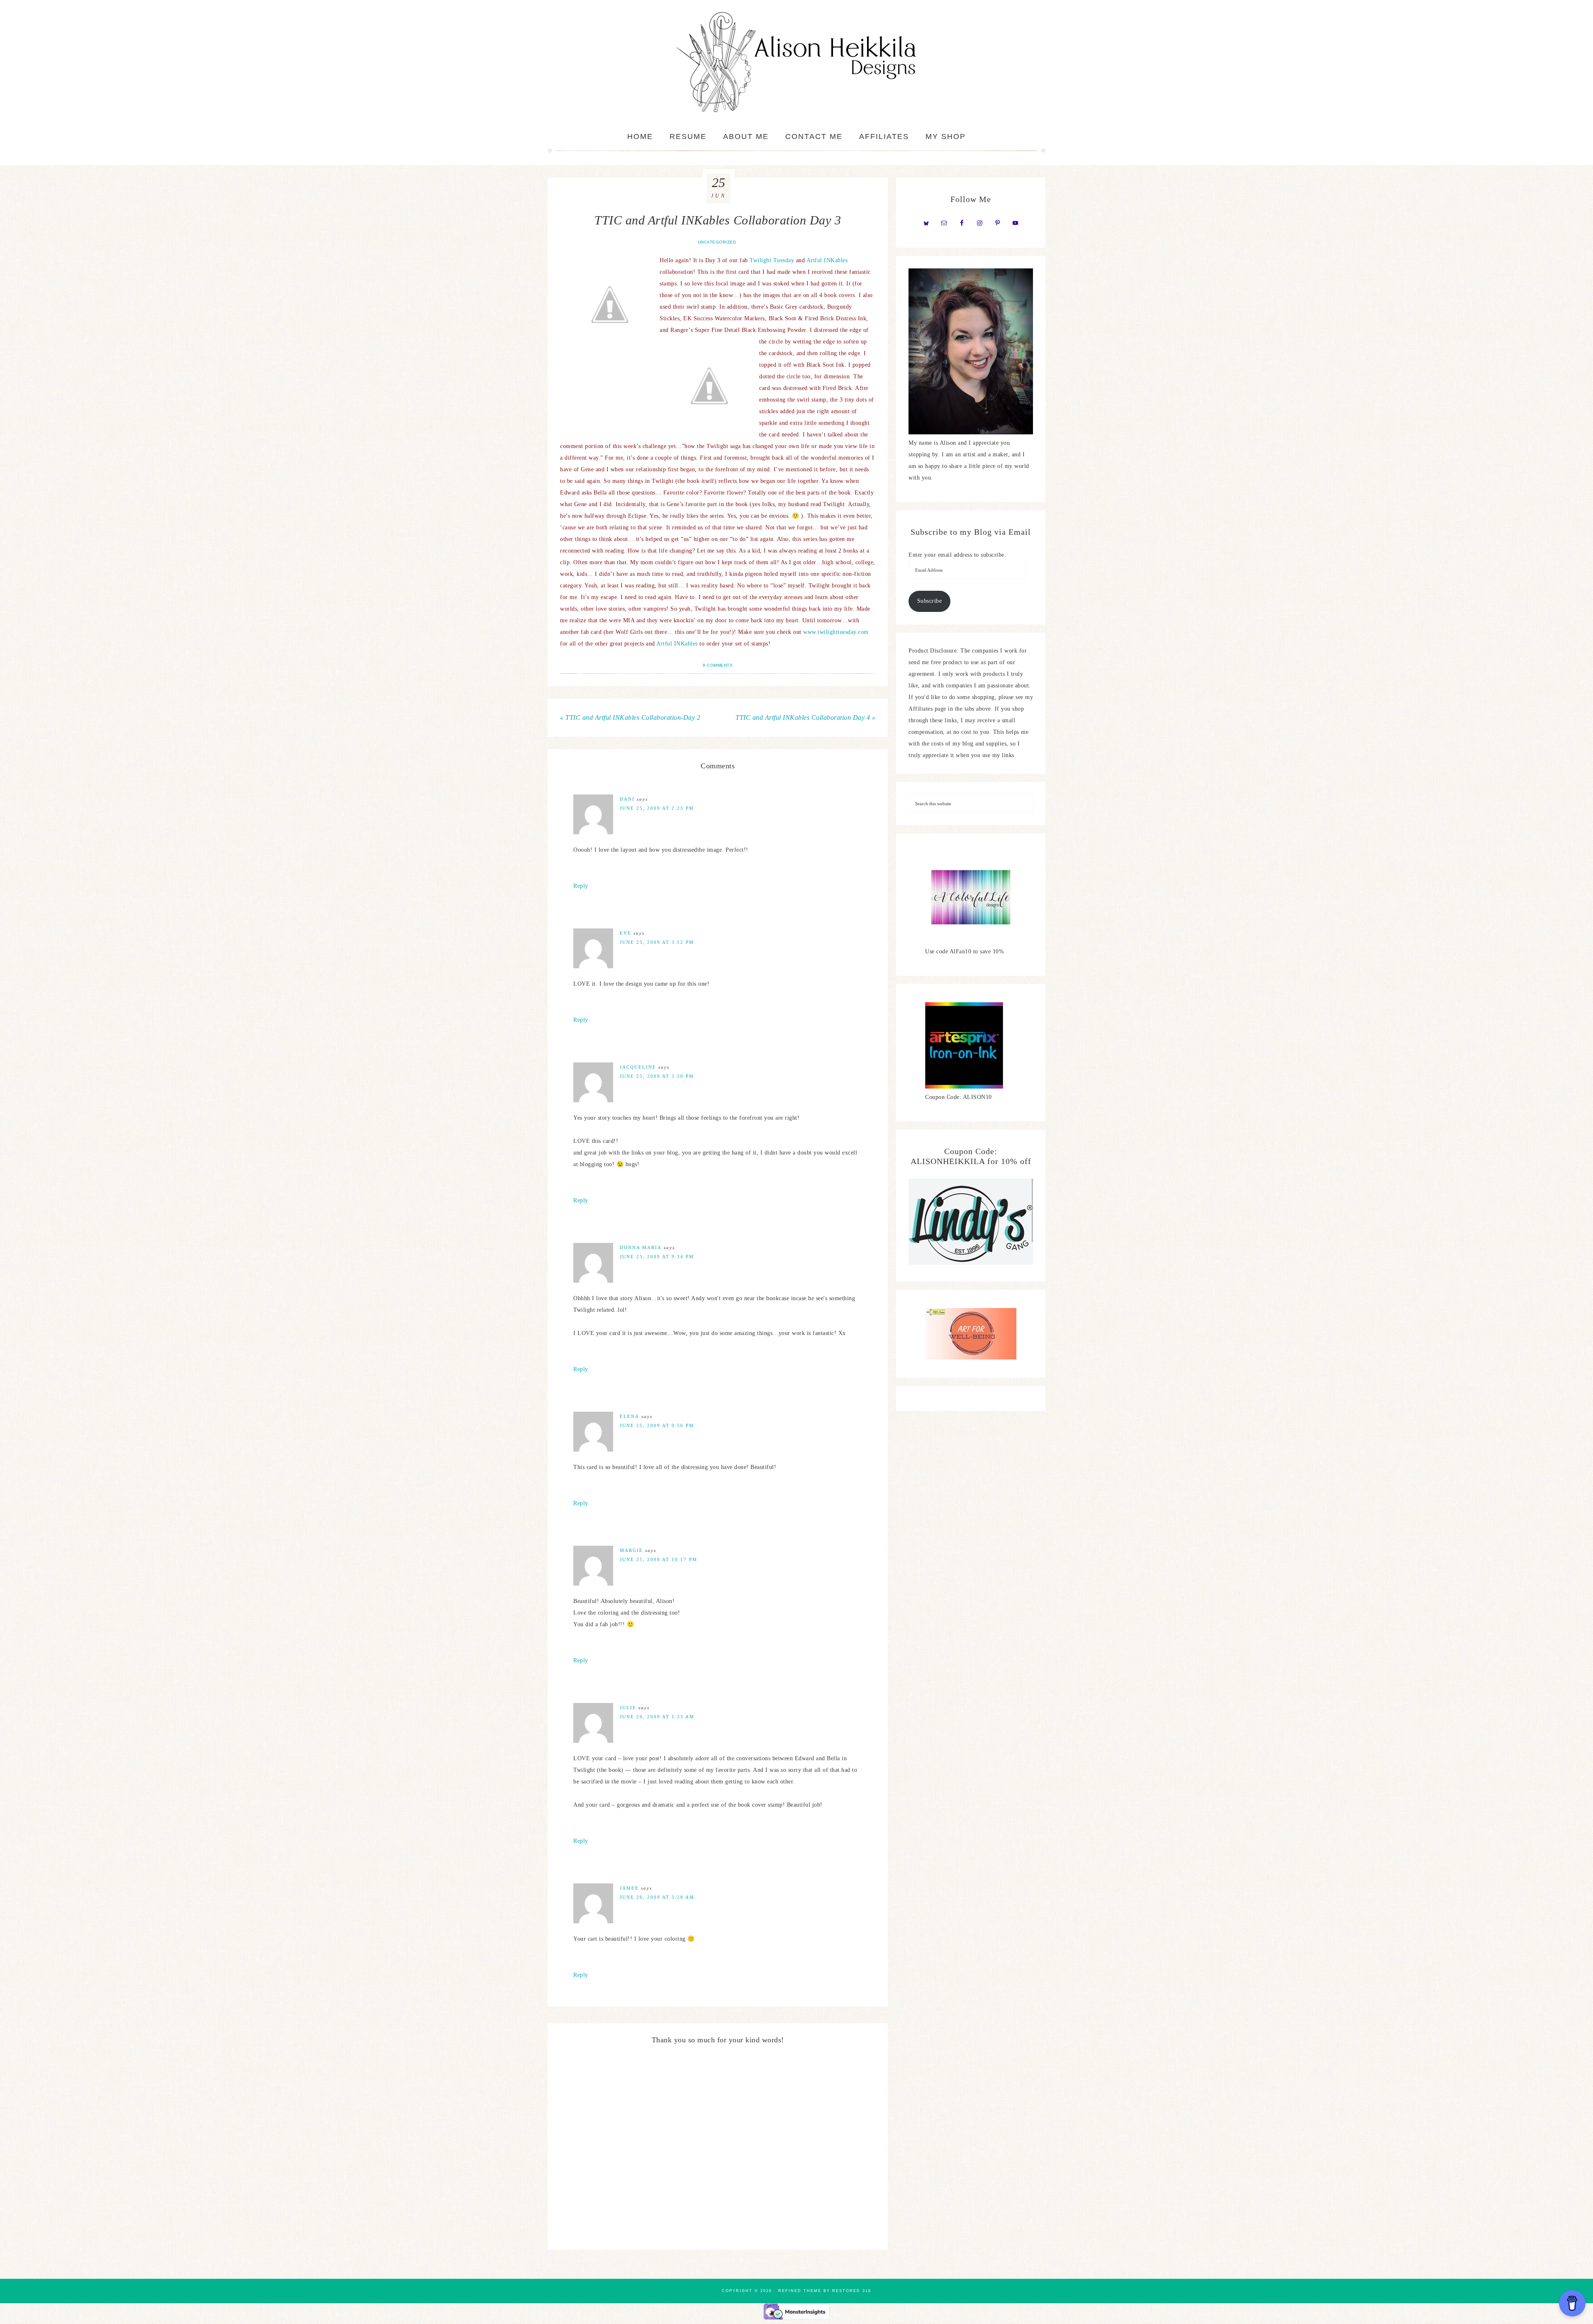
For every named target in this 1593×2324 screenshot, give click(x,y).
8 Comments (718, 665)
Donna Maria (641, 1247)
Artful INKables (827, 260)
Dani (627, 799)
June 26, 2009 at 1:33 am (657, 1717)
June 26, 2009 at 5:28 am (657, 1897)
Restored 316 (852, 2291)
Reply (581, 886)
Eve (626, 933)
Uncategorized (717, 242)
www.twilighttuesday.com (836, 632)
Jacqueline (638, 1067)
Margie (631, 1550)
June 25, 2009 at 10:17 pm (659, 1559)
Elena (630, 1416)
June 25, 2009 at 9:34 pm (657, 1257)
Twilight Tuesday (772, 260)
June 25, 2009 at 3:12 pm (657, 942)
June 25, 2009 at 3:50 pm (657, 1076)
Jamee (629, 1888)
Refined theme (800, 2291)
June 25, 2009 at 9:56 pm (657, 1425)
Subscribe (930, 601)
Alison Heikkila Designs (796, 62)
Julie (628, 1708)
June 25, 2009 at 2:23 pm (657, 808)
